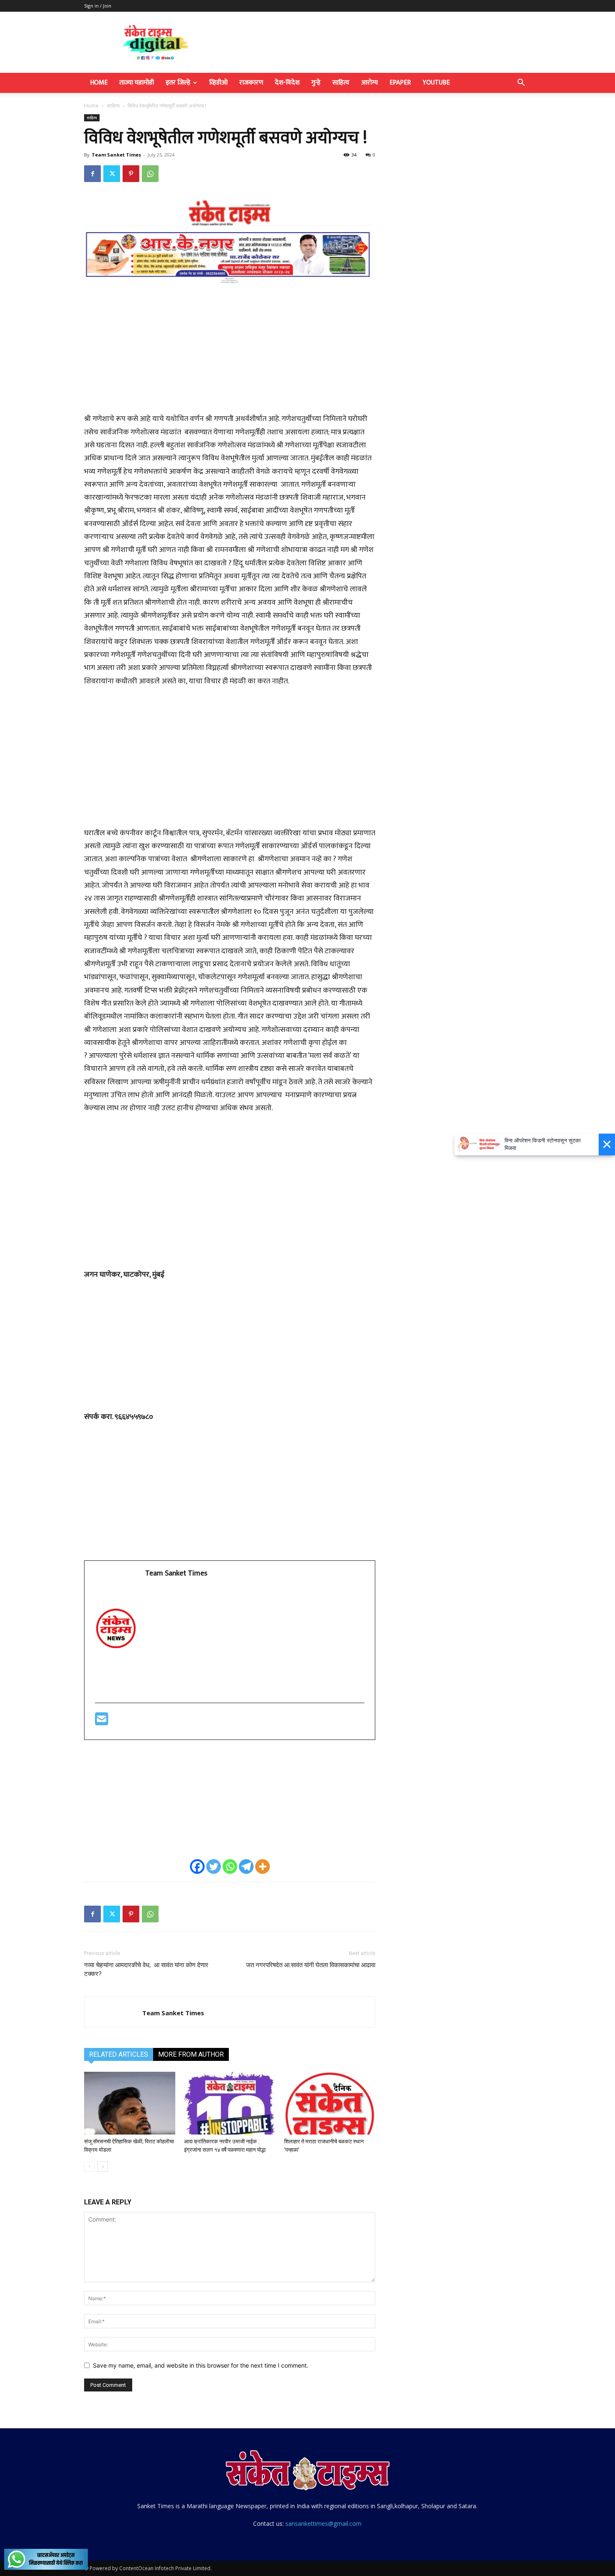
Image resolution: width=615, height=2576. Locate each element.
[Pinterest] (131, 174)
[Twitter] (112, 174)
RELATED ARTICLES (119, 2054)
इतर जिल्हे (178, 83)
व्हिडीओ (218, 83)
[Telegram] (246, 1867)
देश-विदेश (287, 83)
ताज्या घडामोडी (137, 83)
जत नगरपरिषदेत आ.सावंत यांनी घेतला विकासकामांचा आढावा (311, 1965)
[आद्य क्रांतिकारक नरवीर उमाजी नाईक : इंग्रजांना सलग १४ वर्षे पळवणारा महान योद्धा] (230, 2103)
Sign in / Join (98, 6)
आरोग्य (369, 83)
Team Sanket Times (116, 155)
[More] (263, 1867)
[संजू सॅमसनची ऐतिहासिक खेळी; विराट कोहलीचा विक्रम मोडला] (130, 2103)
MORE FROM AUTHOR (191, 2054)
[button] (521, 83)
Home (99, 83)
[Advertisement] (230, 353)
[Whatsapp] (230, 1867)
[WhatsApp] (150, 174)
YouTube (436, 83)
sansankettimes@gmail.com (323, 2523)
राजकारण (251, 83)
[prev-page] (89, 2167)
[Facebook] (92, 174)
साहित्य (341, 83)
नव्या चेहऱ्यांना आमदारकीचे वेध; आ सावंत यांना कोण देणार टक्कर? (146, 1969)
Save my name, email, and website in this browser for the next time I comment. (201, 2365)
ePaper (400, 83)
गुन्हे (316, 83)
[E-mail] (102, 1722)
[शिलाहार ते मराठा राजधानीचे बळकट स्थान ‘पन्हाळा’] (330, 2103)
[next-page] (103, 2167)
